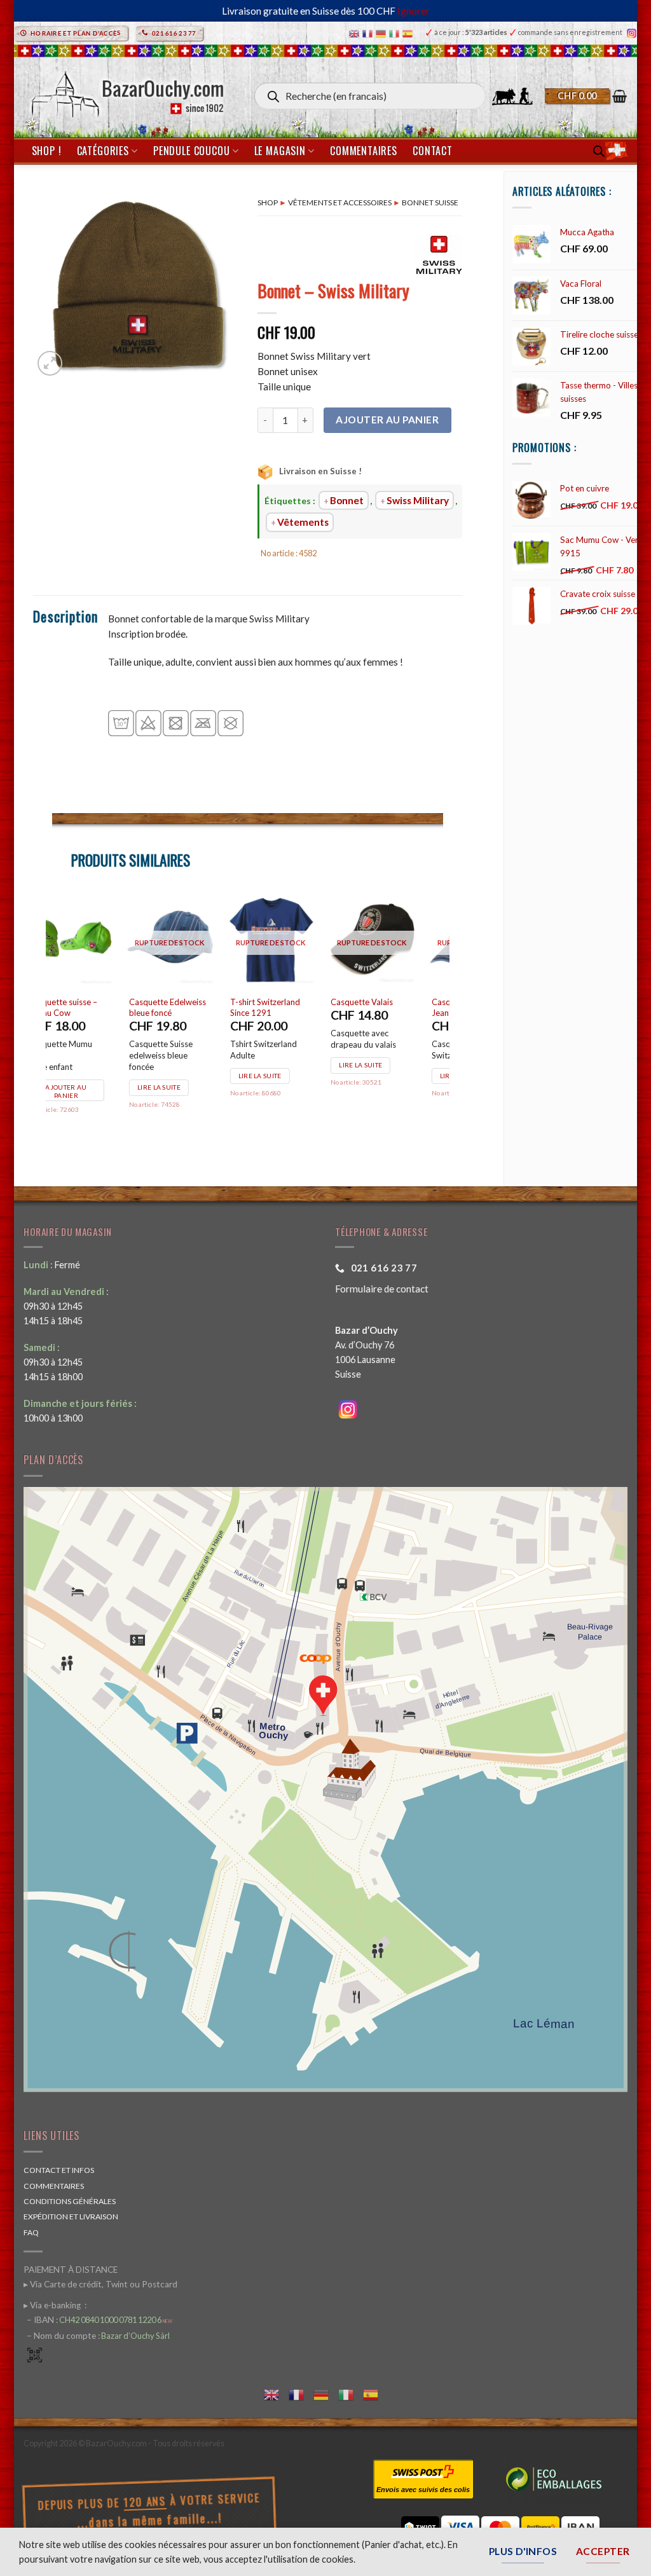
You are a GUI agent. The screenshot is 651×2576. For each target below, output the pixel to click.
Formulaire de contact (382, 1289)
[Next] (442, 1021)
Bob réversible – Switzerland (388, 1007)
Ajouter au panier (387, 420)
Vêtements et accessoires (340, 202)
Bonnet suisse (430, 202)
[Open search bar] (599, 151)
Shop (268, 202)
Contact (433, 151)
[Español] (409, 33)
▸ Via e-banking (53, 2305)
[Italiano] (396, 33)
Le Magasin (280, 151)
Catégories (103, 151)
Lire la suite (85, 1076)
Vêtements (303, 522)
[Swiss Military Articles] (439, 255)
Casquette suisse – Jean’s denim (90, 1007)
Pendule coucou (191, 151)
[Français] (369, 33)
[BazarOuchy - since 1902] (126, 91)
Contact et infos (59, 2170)
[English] (356, 33)
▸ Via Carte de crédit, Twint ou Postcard (100, 2284)
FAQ (31, 2232)
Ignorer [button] (414, 11)
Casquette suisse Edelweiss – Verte (189, 1007)
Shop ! (47, 151)
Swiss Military (418, 500)
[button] (586, 96)
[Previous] (53, 1021)
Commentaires (364, 151)
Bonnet (347, 500)
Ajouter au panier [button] (194, 1080)
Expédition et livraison (71, 2216)
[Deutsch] (382, 33)
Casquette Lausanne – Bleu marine (298, 1007)
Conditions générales (70, 2201)
